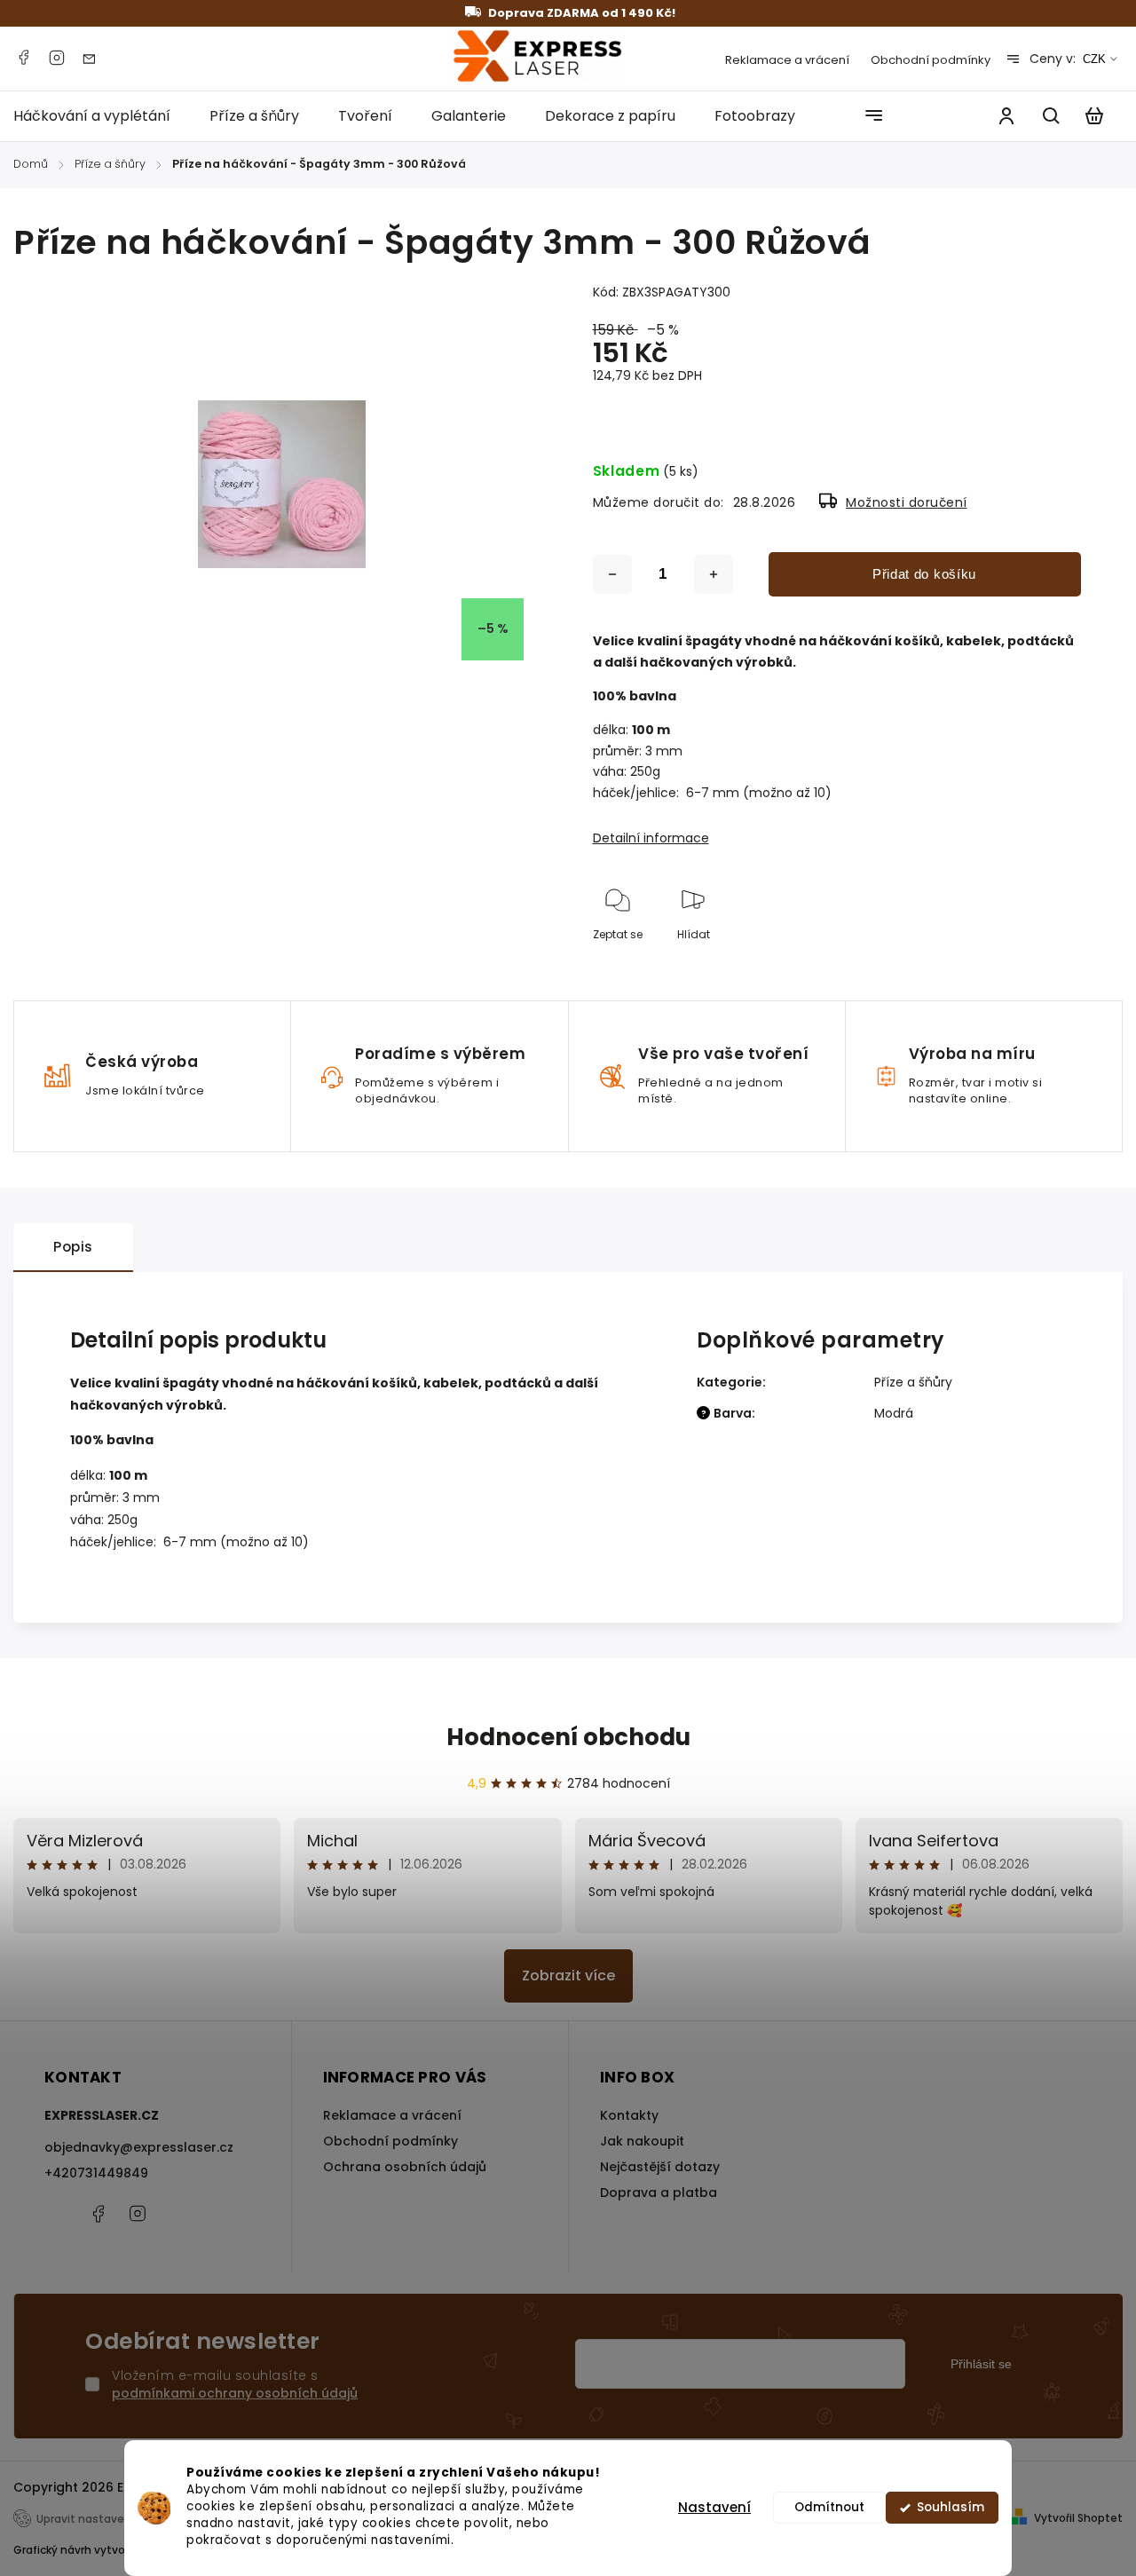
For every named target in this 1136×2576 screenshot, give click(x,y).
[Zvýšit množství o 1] (714, 574)
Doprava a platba (659, 2193)
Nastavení (714, 2507)
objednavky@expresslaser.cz (139, 2147)
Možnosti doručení (907, 502)
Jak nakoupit (642, 2141)
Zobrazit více (568, 1975)
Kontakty (629, 2115)
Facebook (23, 58)
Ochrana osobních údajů (405, 2167)
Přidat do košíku (924, 574)
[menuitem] (102, 116)
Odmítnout (829, 2507)
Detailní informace (651, 838)
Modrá (894, 1413)
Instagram (57, 58)
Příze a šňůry (913, 1382)
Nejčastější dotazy (660, 2167)
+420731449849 (96, 2173)
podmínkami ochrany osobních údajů (235, 2393)
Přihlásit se (981, 2364)
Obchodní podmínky (931, 60)
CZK (1094, 59)
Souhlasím (951, 2507)
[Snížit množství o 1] (612, 574)
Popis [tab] (73, 1247)
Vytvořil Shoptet (1078, 2518)
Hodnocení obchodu (568, 1737)
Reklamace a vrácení (787, 60)
